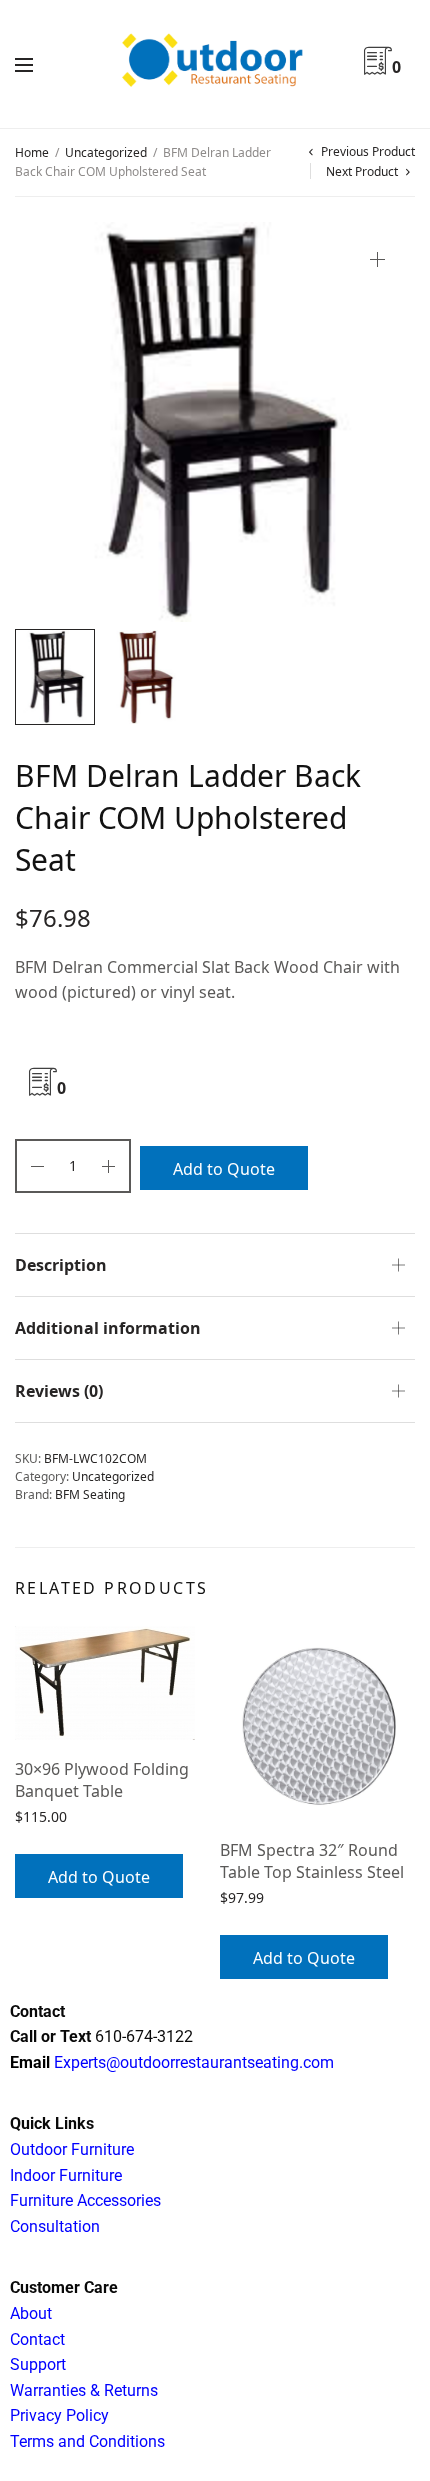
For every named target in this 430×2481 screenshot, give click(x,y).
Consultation (55, 2226)
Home (32, 152)
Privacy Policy (59, 2415)
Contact (37, 2339)
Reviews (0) (59, 1391)
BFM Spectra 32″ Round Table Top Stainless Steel (312, 1861)
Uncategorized (106, 152)
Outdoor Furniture (72, 2149)
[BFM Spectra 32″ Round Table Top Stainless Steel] (317, 1723)
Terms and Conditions (87, 2441)
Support (38, 2364)
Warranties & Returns (84, 2390)
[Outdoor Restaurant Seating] (215, 63)
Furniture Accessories (85, 2200)
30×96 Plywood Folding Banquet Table (102, 1780)
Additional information (108, 1328)
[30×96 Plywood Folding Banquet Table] (112, 1683)
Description (61, 1265)
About (31, 2313)
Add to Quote (224, 1169)
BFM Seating (90, 1494)
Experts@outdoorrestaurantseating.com (192, 2062)
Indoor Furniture (66, 2175)
